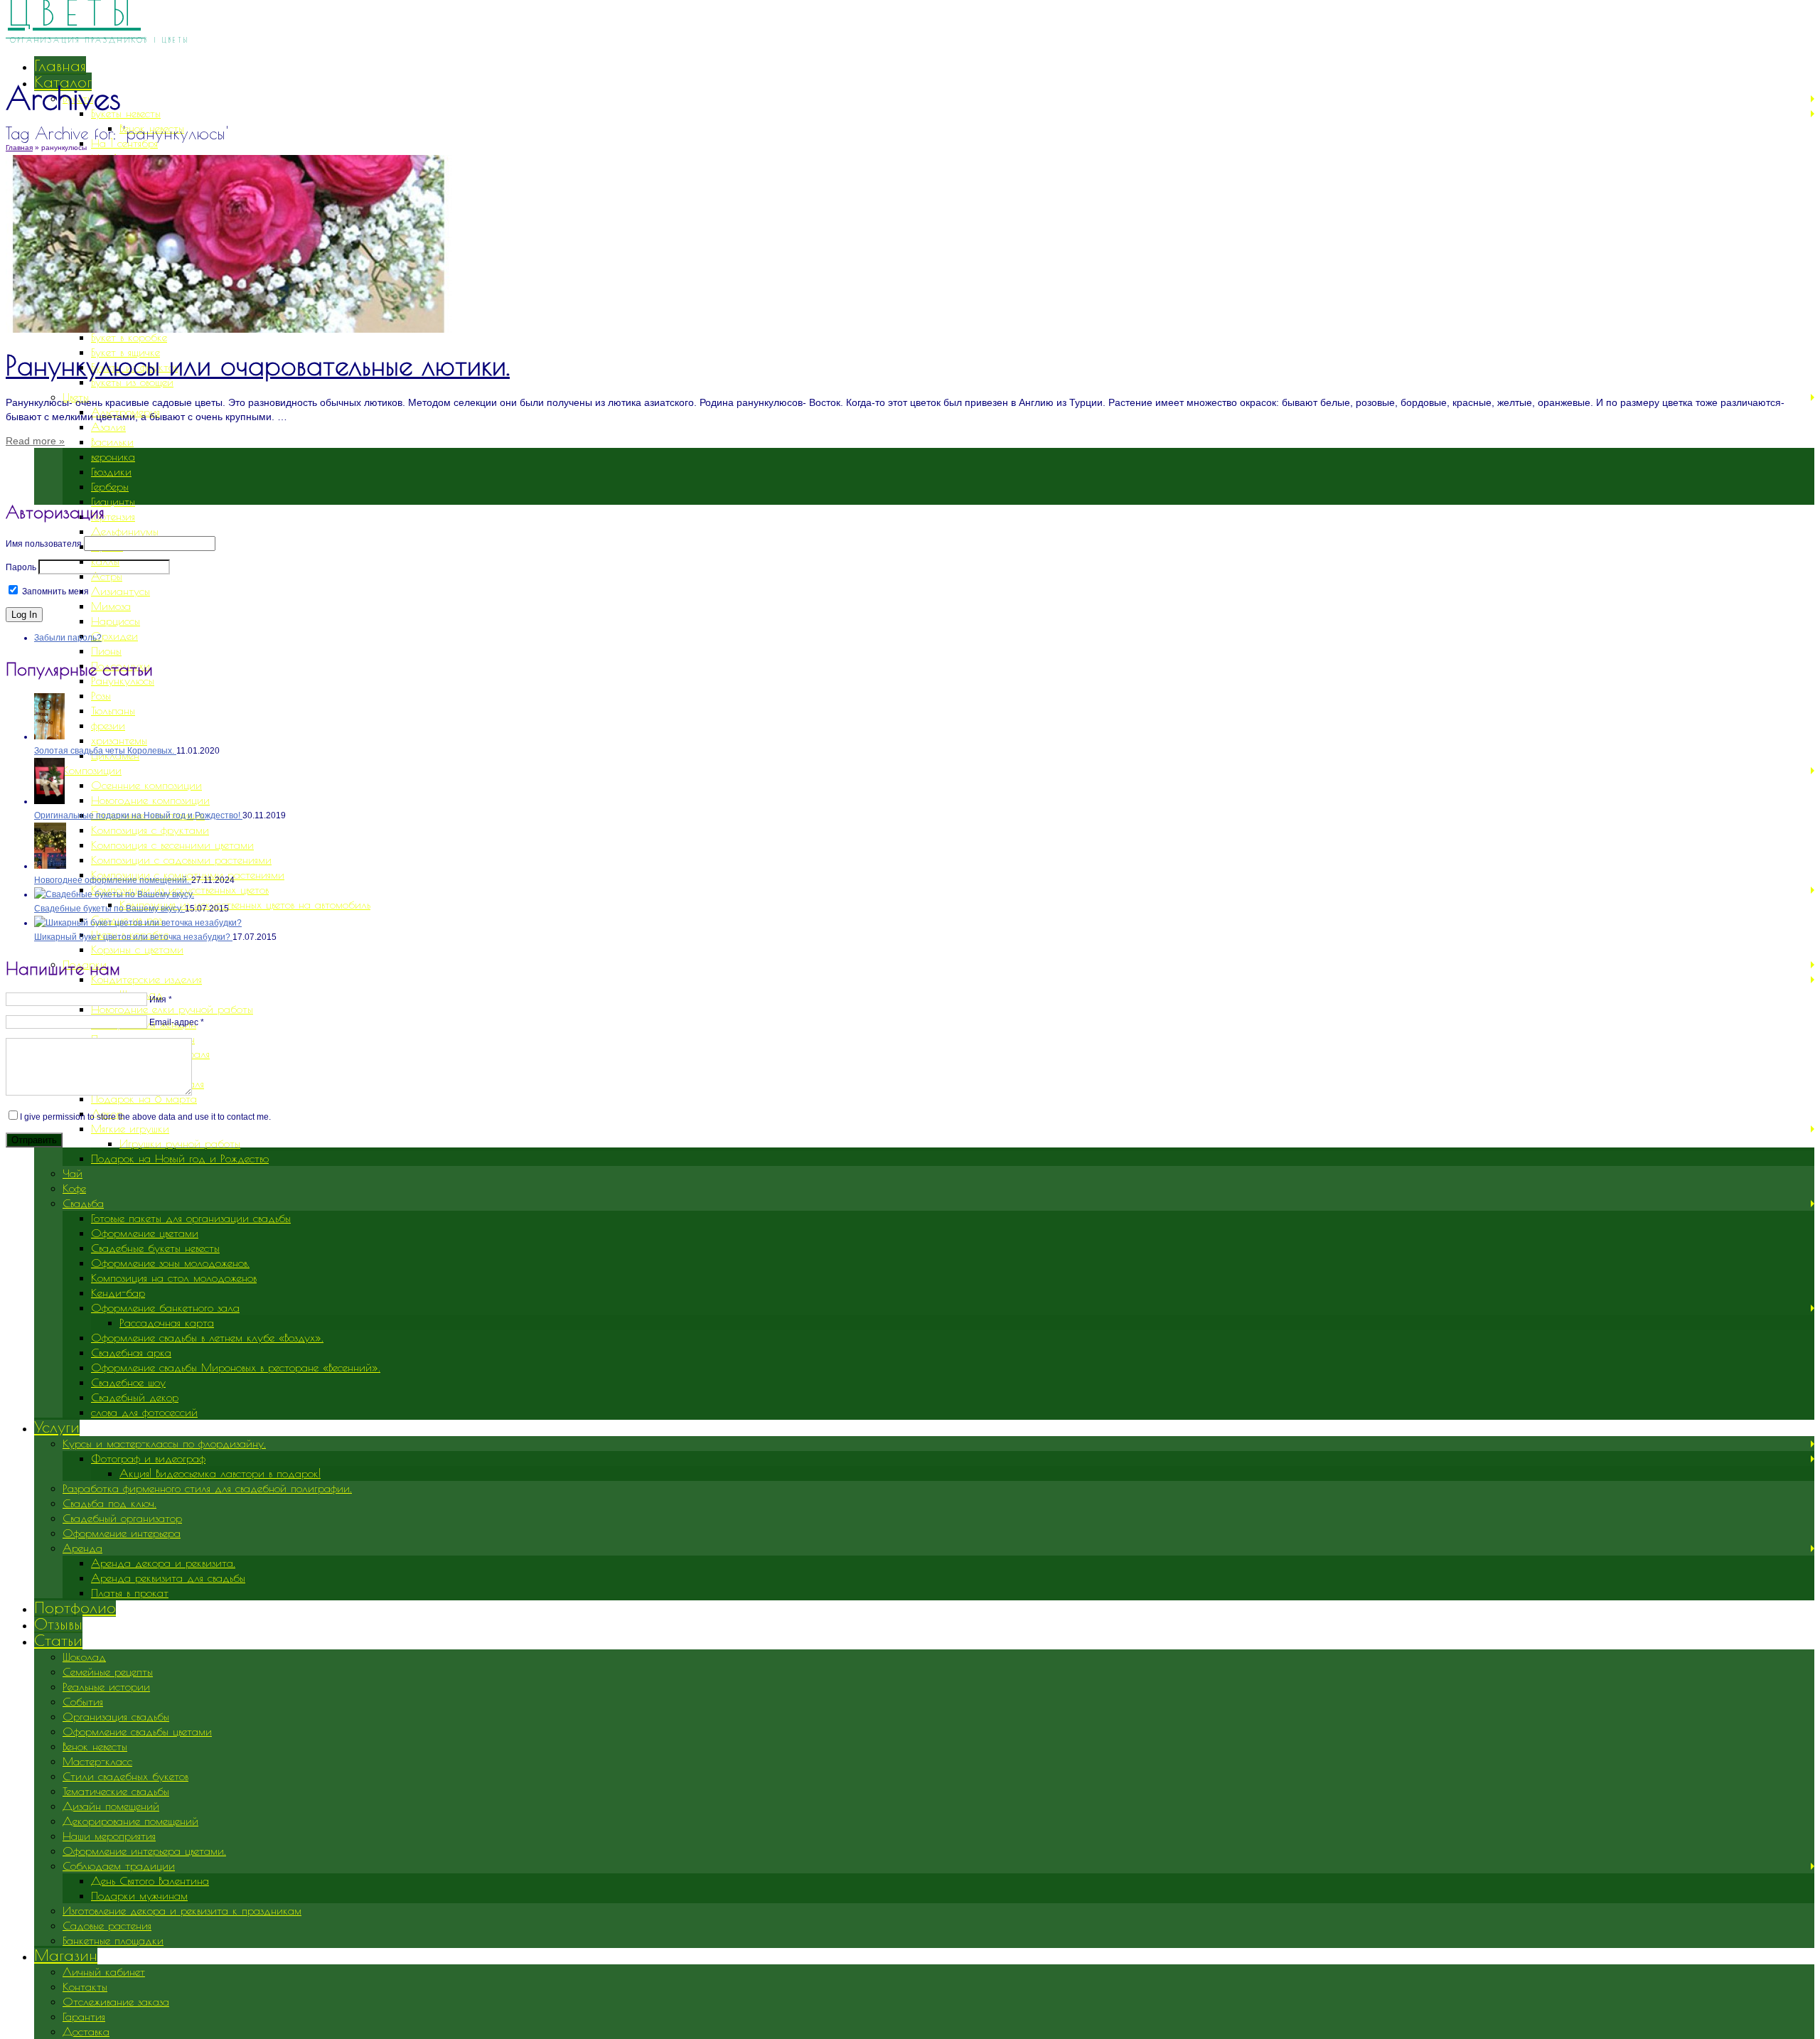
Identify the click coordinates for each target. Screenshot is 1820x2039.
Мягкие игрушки (130, 1128)
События (83, 1701)
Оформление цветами (145, 1233)
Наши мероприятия (109, 1836)
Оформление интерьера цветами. (144, 1851)
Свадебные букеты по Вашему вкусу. (109, 909)
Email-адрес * (177, 1022)
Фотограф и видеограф (148, 1458)
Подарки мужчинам (139, 1895)
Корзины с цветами (137, 949)
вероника (113, 456)
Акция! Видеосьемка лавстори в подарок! (220, 1473)
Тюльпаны (113, 710)
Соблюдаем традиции (119, 1866)
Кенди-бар (118, 1293)
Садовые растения (107, 1925)
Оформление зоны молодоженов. (170, 1263)
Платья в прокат (130, 1593)
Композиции (92, 770)
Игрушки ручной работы (180, 1143)
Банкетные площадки (113, 1940)
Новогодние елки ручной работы (172, 1009)
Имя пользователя (44, 544)
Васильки (112, 441)
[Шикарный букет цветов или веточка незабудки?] (138, 923)
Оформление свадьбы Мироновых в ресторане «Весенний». (236, 1367)
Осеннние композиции (146, 785)
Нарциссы (116, 621)
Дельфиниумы (125, 531)
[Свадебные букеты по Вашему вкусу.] (114, 894)
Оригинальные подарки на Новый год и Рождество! (138, 815)
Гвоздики (111, 471)
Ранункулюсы (123, 680)
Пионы (106, 651)
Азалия (108, 427)
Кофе (74, 1188)
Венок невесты (95, 1746)
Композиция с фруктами (150, 830)
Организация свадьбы (116, 1716)
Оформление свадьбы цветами (137, 1731)
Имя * (161, 1000)
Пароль (21, 567)
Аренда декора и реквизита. (163, 1563)
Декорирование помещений (130, 1821)
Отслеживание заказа (116, 2001)
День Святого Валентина (150, 1880)
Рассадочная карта (167, 1322)
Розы (101, 695)
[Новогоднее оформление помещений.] (50, 866)
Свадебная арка (131, 1352)
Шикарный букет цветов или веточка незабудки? (133, 937)
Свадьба (83, 1203)
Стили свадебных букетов (125, 1776)
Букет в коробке (129, 337)
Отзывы (58, 1624)
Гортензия (113, 516)
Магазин (66, 1955)
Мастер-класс (97, 1761)
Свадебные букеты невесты (155, 1248)
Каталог (63, 82)
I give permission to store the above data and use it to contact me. (145, 1117)
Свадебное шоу (128, 1382)
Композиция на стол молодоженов (174, 1278)
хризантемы (119, 740)
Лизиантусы (121, 591)
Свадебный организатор (122, 1518)
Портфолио (75, 1607)
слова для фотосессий (144, 1412)
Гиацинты (113, 501)
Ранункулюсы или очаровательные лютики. (258, 365)
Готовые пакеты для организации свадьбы (191, 1218)
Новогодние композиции (150, 800)
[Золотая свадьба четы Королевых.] (49, 737)
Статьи (58, 1640)
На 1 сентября (124, 143)
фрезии (108, 725)
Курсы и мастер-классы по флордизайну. (164, 1443)
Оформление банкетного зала (165, 1307)
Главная (60, 65)
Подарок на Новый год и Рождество (180, 1158)
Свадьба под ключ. (109, 1503)
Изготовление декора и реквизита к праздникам (182, 1910)
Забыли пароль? (68, 638)
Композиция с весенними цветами (172, 845)
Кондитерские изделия (146, 979)
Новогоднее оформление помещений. (113, 880)
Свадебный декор (135, 1397)
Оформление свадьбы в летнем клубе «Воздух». (207, 1337)
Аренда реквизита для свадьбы (168, 1578)
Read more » (35, 441)
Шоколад (84, 1657)
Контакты (85, 1986)
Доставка (86, 2031)
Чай (73, 1173)
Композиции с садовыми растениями (181, 860)
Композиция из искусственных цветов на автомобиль (245, 904)
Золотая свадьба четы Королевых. (105, 751)
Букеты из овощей (132, 382)
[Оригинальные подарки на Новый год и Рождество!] (49, 801)
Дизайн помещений (111, 1806)
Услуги (57, 1427)
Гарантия (84, 2016)
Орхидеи (114, 636)
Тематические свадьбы (116, 1791)
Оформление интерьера (122, 1533)
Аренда (82, 1548)
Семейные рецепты (108, 1671)
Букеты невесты (126, 113)
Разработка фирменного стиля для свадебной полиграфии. (207, 1488)
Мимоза (111, 606)
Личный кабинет (104, 1971)
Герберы (110, 486)
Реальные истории (106, 1686)
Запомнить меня (54, 592)
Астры (107, 576)
